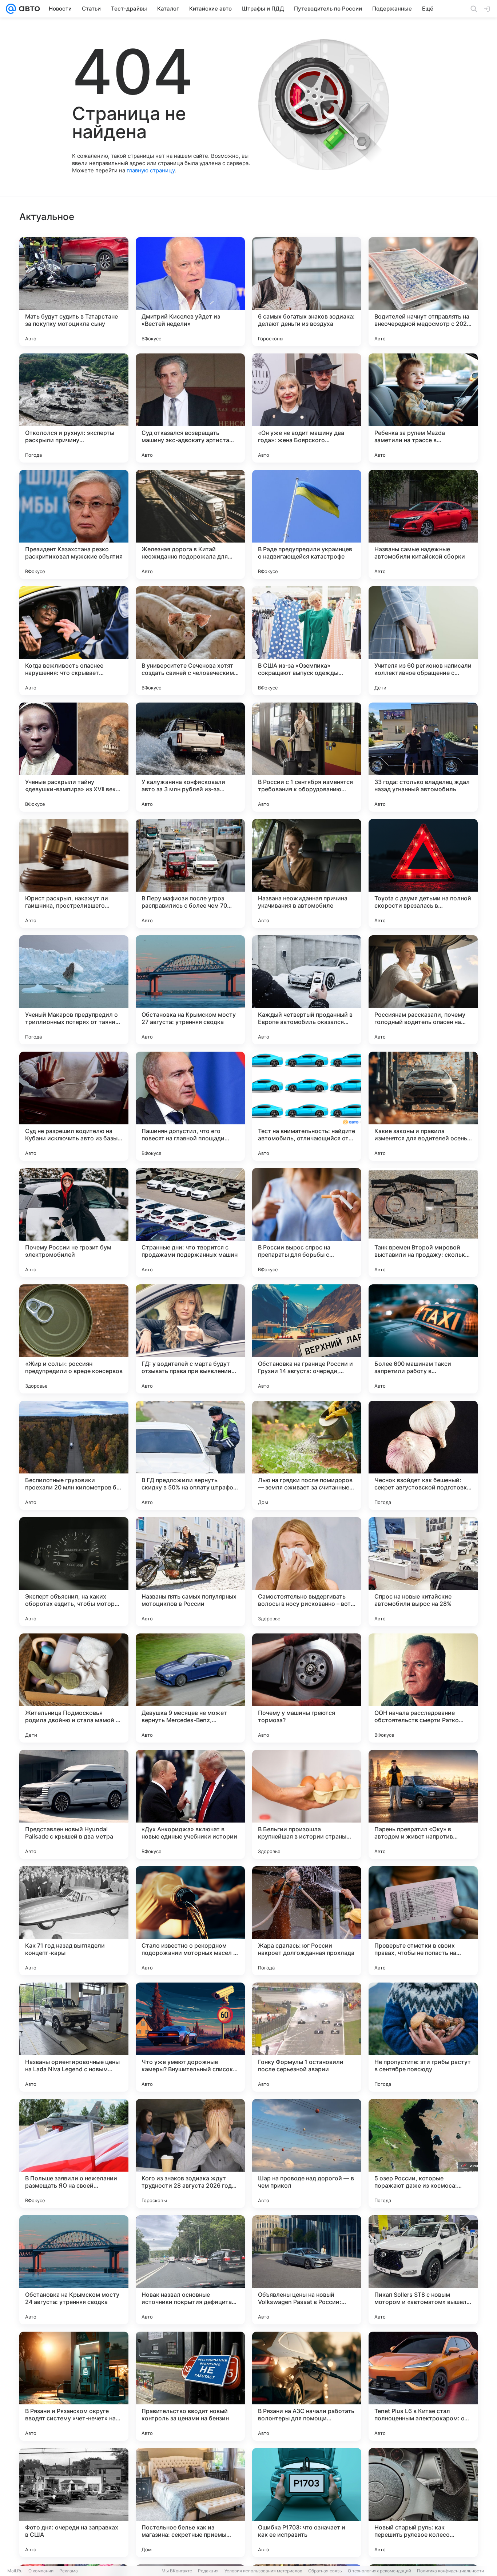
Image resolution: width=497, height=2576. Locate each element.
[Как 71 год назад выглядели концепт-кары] (74, 1921)
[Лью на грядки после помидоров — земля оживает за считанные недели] (307, 1455)
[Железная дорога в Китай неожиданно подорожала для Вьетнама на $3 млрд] (190, 524)
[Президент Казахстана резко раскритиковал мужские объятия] (74, 524)
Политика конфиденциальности (450, 2571)
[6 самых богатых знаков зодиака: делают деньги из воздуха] (307, 292)
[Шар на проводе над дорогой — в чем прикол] (307, 2153)
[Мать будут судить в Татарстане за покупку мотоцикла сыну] (74, 292)
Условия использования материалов (263, 2571)
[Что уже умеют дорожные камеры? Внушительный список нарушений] (190, 2037)
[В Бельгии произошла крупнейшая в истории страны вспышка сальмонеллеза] (307, 1804)
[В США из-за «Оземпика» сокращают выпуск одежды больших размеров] (307, 641)
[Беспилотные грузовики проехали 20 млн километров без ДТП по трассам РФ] (74, 1455)
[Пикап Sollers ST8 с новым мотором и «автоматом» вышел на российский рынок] (423, 2270)
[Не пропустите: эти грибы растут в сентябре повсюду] (423, 2037)
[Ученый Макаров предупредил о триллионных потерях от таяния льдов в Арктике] (74, 990)
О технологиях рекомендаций (379, 2571)
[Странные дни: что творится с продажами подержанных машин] (190, 1223)
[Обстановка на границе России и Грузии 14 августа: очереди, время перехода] (307, 1339)
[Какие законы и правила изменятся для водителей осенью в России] (423, 1106)
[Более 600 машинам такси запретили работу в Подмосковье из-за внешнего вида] (423, 1339)
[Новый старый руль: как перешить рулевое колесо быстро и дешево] (423, 2503)
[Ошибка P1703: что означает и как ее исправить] (307, 2503)
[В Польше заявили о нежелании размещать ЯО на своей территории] (74, 2153)
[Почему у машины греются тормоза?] (307, 1688)
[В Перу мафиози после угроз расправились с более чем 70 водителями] (190, 873)
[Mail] (11, 9)
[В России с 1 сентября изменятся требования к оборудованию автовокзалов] (307, 757)
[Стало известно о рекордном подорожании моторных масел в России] (190, 1921)
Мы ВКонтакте (177, 2571)
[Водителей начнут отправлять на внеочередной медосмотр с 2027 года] (423, 292)
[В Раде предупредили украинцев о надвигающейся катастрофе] (307, 524)
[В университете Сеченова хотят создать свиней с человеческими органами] (190, 641)
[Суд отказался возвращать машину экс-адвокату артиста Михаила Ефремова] (190, 408)
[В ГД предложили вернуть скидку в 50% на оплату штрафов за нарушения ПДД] (190, 1455)
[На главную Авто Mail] (28, 9)
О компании (41, 2571)
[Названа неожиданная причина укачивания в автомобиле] (307, 873)
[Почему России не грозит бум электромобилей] (74, 1223)
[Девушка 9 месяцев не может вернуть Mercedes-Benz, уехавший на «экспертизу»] (190, 1688)
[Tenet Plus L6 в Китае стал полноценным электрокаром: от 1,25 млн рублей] (423, 2386)
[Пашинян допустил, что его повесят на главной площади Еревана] (190, 1106)
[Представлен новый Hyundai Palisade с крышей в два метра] (74, 1804)
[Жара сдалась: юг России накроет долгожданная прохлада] (307, 1921)
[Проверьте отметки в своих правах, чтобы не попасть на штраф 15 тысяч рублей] (423, 1921)
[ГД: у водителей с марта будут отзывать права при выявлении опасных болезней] (190, 1339)
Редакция (208, 2571)
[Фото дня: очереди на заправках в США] (74, 2503)
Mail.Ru (15, 2571)
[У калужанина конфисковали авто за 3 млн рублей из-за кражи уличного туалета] (190, 757)
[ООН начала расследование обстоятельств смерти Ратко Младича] (423, 1688)
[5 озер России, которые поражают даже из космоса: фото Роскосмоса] (423, 2153)
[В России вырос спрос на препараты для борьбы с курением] (307, 1223)
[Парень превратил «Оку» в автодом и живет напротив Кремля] (423, 1804)
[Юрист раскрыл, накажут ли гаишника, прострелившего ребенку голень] (74, 873)
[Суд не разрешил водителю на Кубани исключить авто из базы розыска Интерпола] (74, 1106)
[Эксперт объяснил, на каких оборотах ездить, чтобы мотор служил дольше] (74, 1572)
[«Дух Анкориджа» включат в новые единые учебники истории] (190, 1804)
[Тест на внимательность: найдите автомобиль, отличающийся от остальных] (307, 1106)
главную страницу (151, 170)
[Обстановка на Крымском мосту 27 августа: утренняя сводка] (190, 990)
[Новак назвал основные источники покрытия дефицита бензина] (190, 2270)
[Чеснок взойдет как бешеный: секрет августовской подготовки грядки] (423, 1455)
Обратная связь (325, 2571)
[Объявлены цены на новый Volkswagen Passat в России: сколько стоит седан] (307, 2270)
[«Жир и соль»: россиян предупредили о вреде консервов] (74, 1339)
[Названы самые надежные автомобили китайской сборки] (423, 524)
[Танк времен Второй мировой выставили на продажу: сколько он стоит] (423, 1223)
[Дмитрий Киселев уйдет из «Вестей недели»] (190, 292)
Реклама (69, 2571)
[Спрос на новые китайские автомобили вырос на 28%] (423, 1572)
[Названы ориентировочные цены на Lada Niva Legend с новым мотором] (74, 2037)
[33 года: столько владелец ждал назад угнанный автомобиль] (423, 757)
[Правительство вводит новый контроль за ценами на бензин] (190, 2386)
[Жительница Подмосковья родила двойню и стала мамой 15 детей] (74, 1688)
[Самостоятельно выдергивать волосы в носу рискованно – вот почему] (307, 1572)
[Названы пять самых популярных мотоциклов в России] (190, 1572)
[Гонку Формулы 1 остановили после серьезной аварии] (307, 2037)
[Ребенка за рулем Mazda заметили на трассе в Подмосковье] (423, 408)
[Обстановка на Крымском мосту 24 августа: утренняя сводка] (74, 2270)
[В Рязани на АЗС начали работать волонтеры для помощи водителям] (307, 2386)
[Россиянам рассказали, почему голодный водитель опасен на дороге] (423, 990)
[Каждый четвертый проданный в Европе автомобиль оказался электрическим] (307, 990)
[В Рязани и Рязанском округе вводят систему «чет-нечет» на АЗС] (74, 2386)
